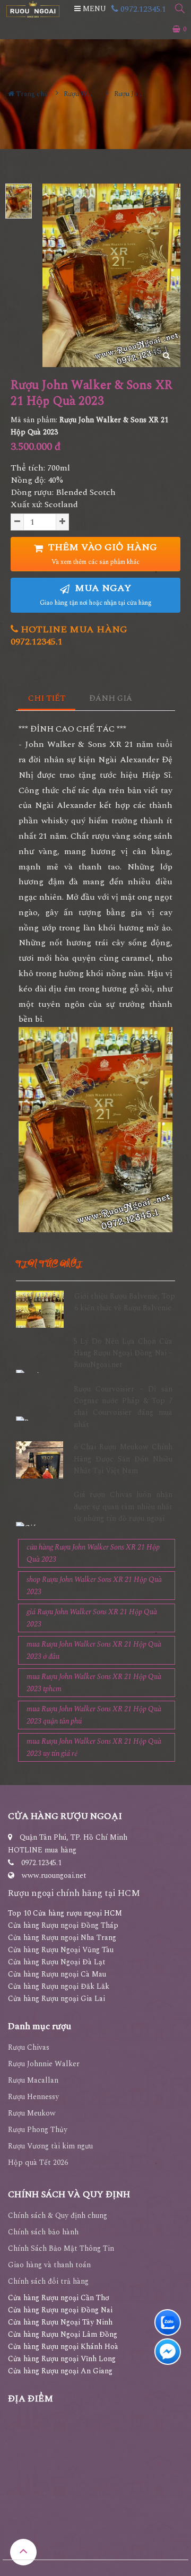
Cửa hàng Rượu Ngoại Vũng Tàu (61, 1950)
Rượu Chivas (29, 2047)
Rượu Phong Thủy (38, 2130)
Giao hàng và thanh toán (49, 2265)
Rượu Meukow (32, 2113)
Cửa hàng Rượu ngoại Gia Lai (57, 1999)
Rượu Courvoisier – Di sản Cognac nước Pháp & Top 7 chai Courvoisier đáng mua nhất (123, 1407)
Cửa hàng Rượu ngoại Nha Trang (62, 1938)
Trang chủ (31, 94)
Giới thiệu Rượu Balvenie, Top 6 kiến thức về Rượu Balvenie (125, 1302)
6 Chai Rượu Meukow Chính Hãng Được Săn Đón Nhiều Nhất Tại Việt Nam (123, 1459)
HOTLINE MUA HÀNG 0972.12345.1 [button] (69, 636)
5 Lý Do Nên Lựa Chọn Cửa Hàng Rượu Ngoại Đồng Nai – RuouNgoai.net (123, 1353)
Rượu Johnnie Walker (44, 2064)
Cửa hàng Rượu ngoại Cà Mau (57, 1974)
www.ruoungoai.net (54, 1876)
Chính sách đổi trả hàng (48, 2281)
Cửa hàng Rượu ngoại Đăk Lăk (59, 1986)
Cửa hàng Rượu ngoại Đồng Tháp (63, 1925)
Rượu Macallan (33, 2080)
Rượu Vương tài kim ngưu (50, 2146)
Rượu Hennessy (33, 2097)
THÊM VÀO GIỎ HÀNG (101, 554)
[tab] (47, 699)
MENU (93, 9)
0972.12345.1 (142, 9)
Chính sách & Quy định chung (58, 2216)
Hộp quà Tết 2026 (38, 2162)
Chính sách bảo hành (43, 2232)
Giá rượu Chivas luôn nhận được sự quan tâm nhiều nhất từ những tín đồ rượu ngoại (123, 1507)
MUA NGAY (96, 594)
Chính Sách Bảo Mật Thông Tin (61, 2248)
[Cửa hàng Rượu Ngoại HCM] (33, 9)
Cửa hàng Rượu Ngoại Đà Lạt (57, 1962)
